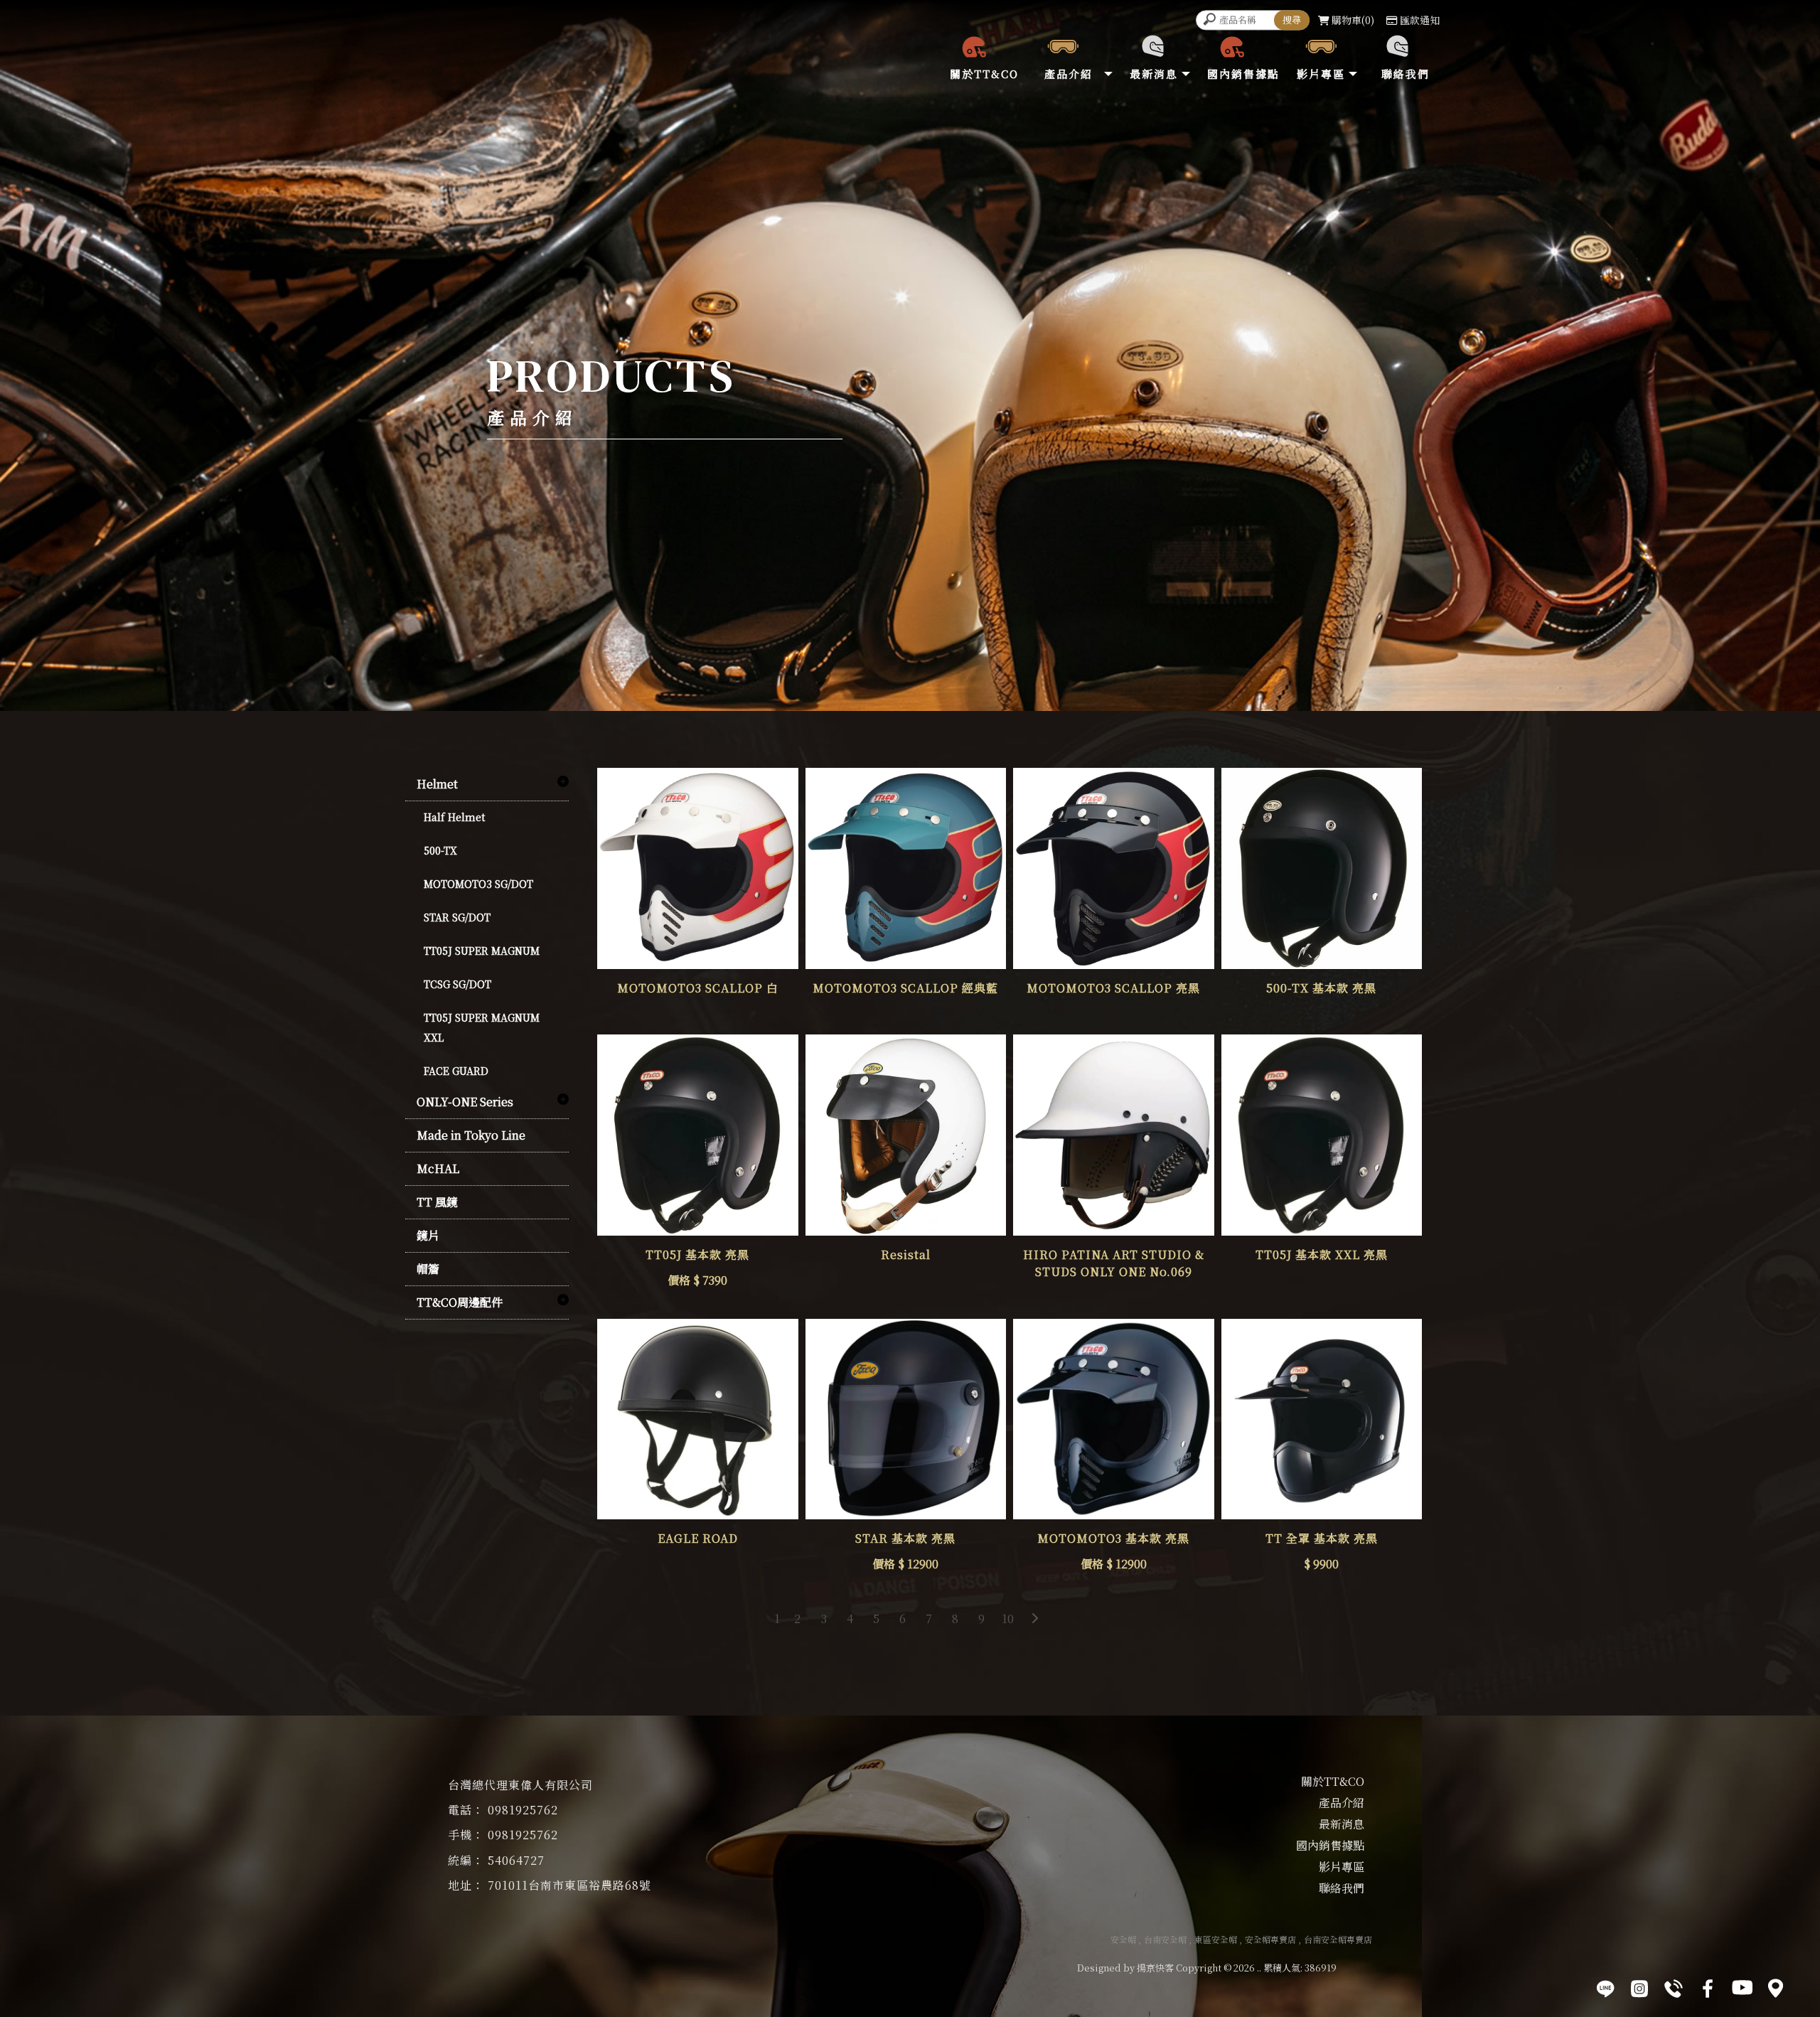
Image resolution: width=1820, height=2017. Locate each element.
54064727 (516, 1860)
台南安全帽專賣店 (1338, 1939)
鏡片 (428, 1235)
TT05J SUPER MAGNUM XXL (482, 1027)
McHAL (438, 1168)
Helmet (437, 784)
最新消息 (1342, 1824)
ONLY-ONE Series (465, 1102)
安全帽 (1123, 1939)
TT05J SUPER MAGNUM (482, 951)
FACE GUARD (456, 1071)
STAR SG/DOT (457, 917)
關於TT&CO (1333, 1781)
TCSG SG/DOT (457, 984)
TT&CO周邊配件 (460, 1302)
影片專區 (1342, 1867)
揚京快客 (1155, 1968)
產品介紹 (1342, 1803)
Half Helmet (454, 817)
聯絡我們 (1342, 1888)
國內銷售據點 (1330, 1845)
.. (1259, 1968)
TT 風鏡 (437, 1202)
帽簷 (428, 1269)
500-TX (440, 850)
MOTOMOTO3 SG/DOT (478, 884)
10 (1008, 1619)
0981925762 (523, 1810)
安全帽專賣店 (1270, 1939)
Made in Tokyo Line (471, 1135)
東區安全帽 (1216, 1939)
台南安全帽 (1165, 1939)
